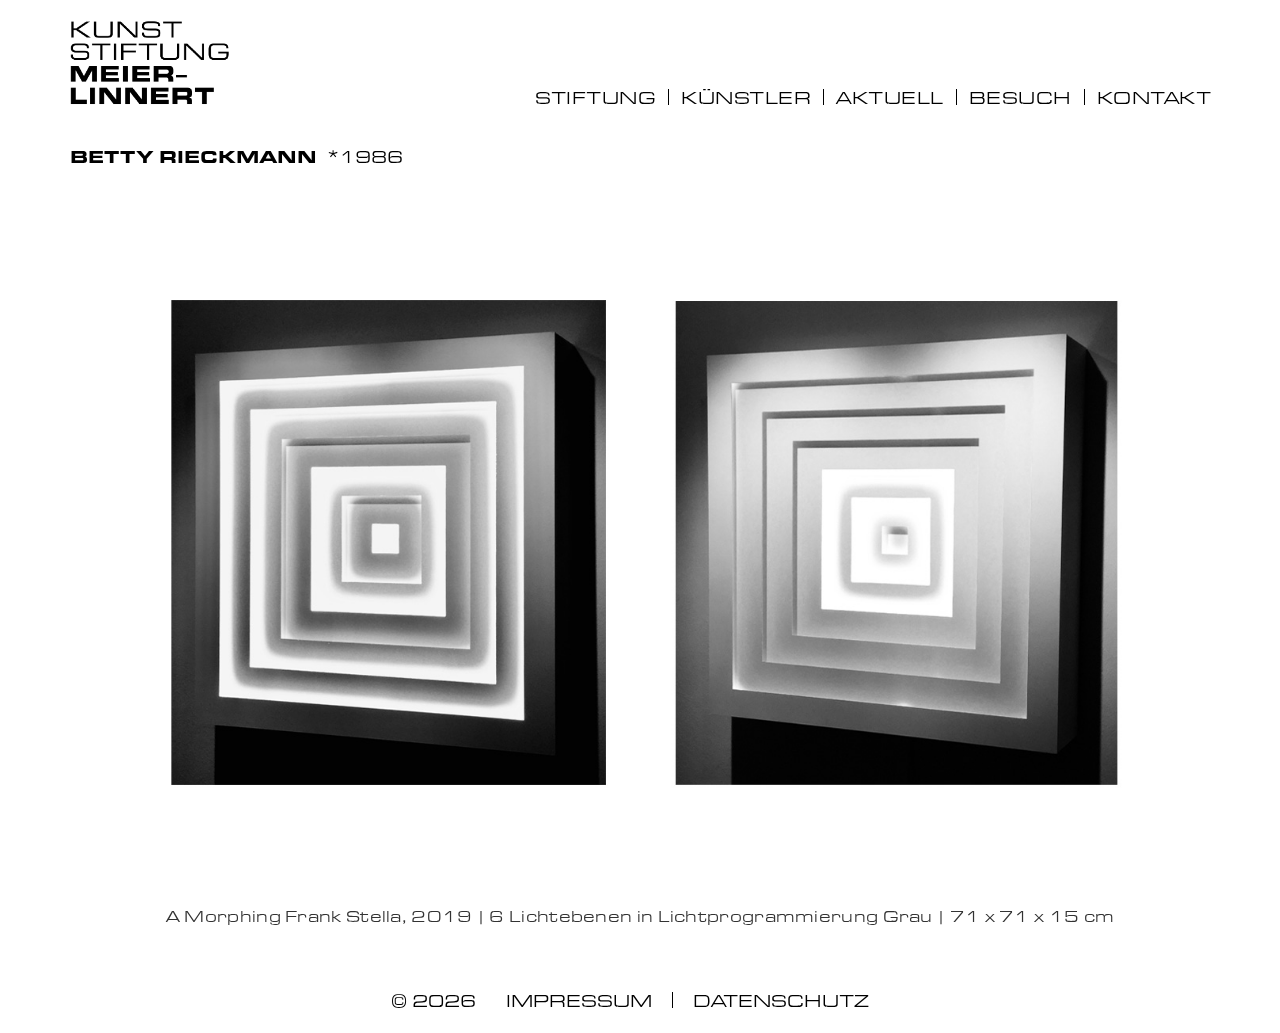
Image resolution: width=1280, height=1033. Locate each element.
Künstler (746, 97)
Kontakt (1154, 97)
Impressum (579, 1000)
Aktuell (890, 97)
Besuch (1020, 97)
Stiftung (595, 97)
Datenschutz (781, 1000)
